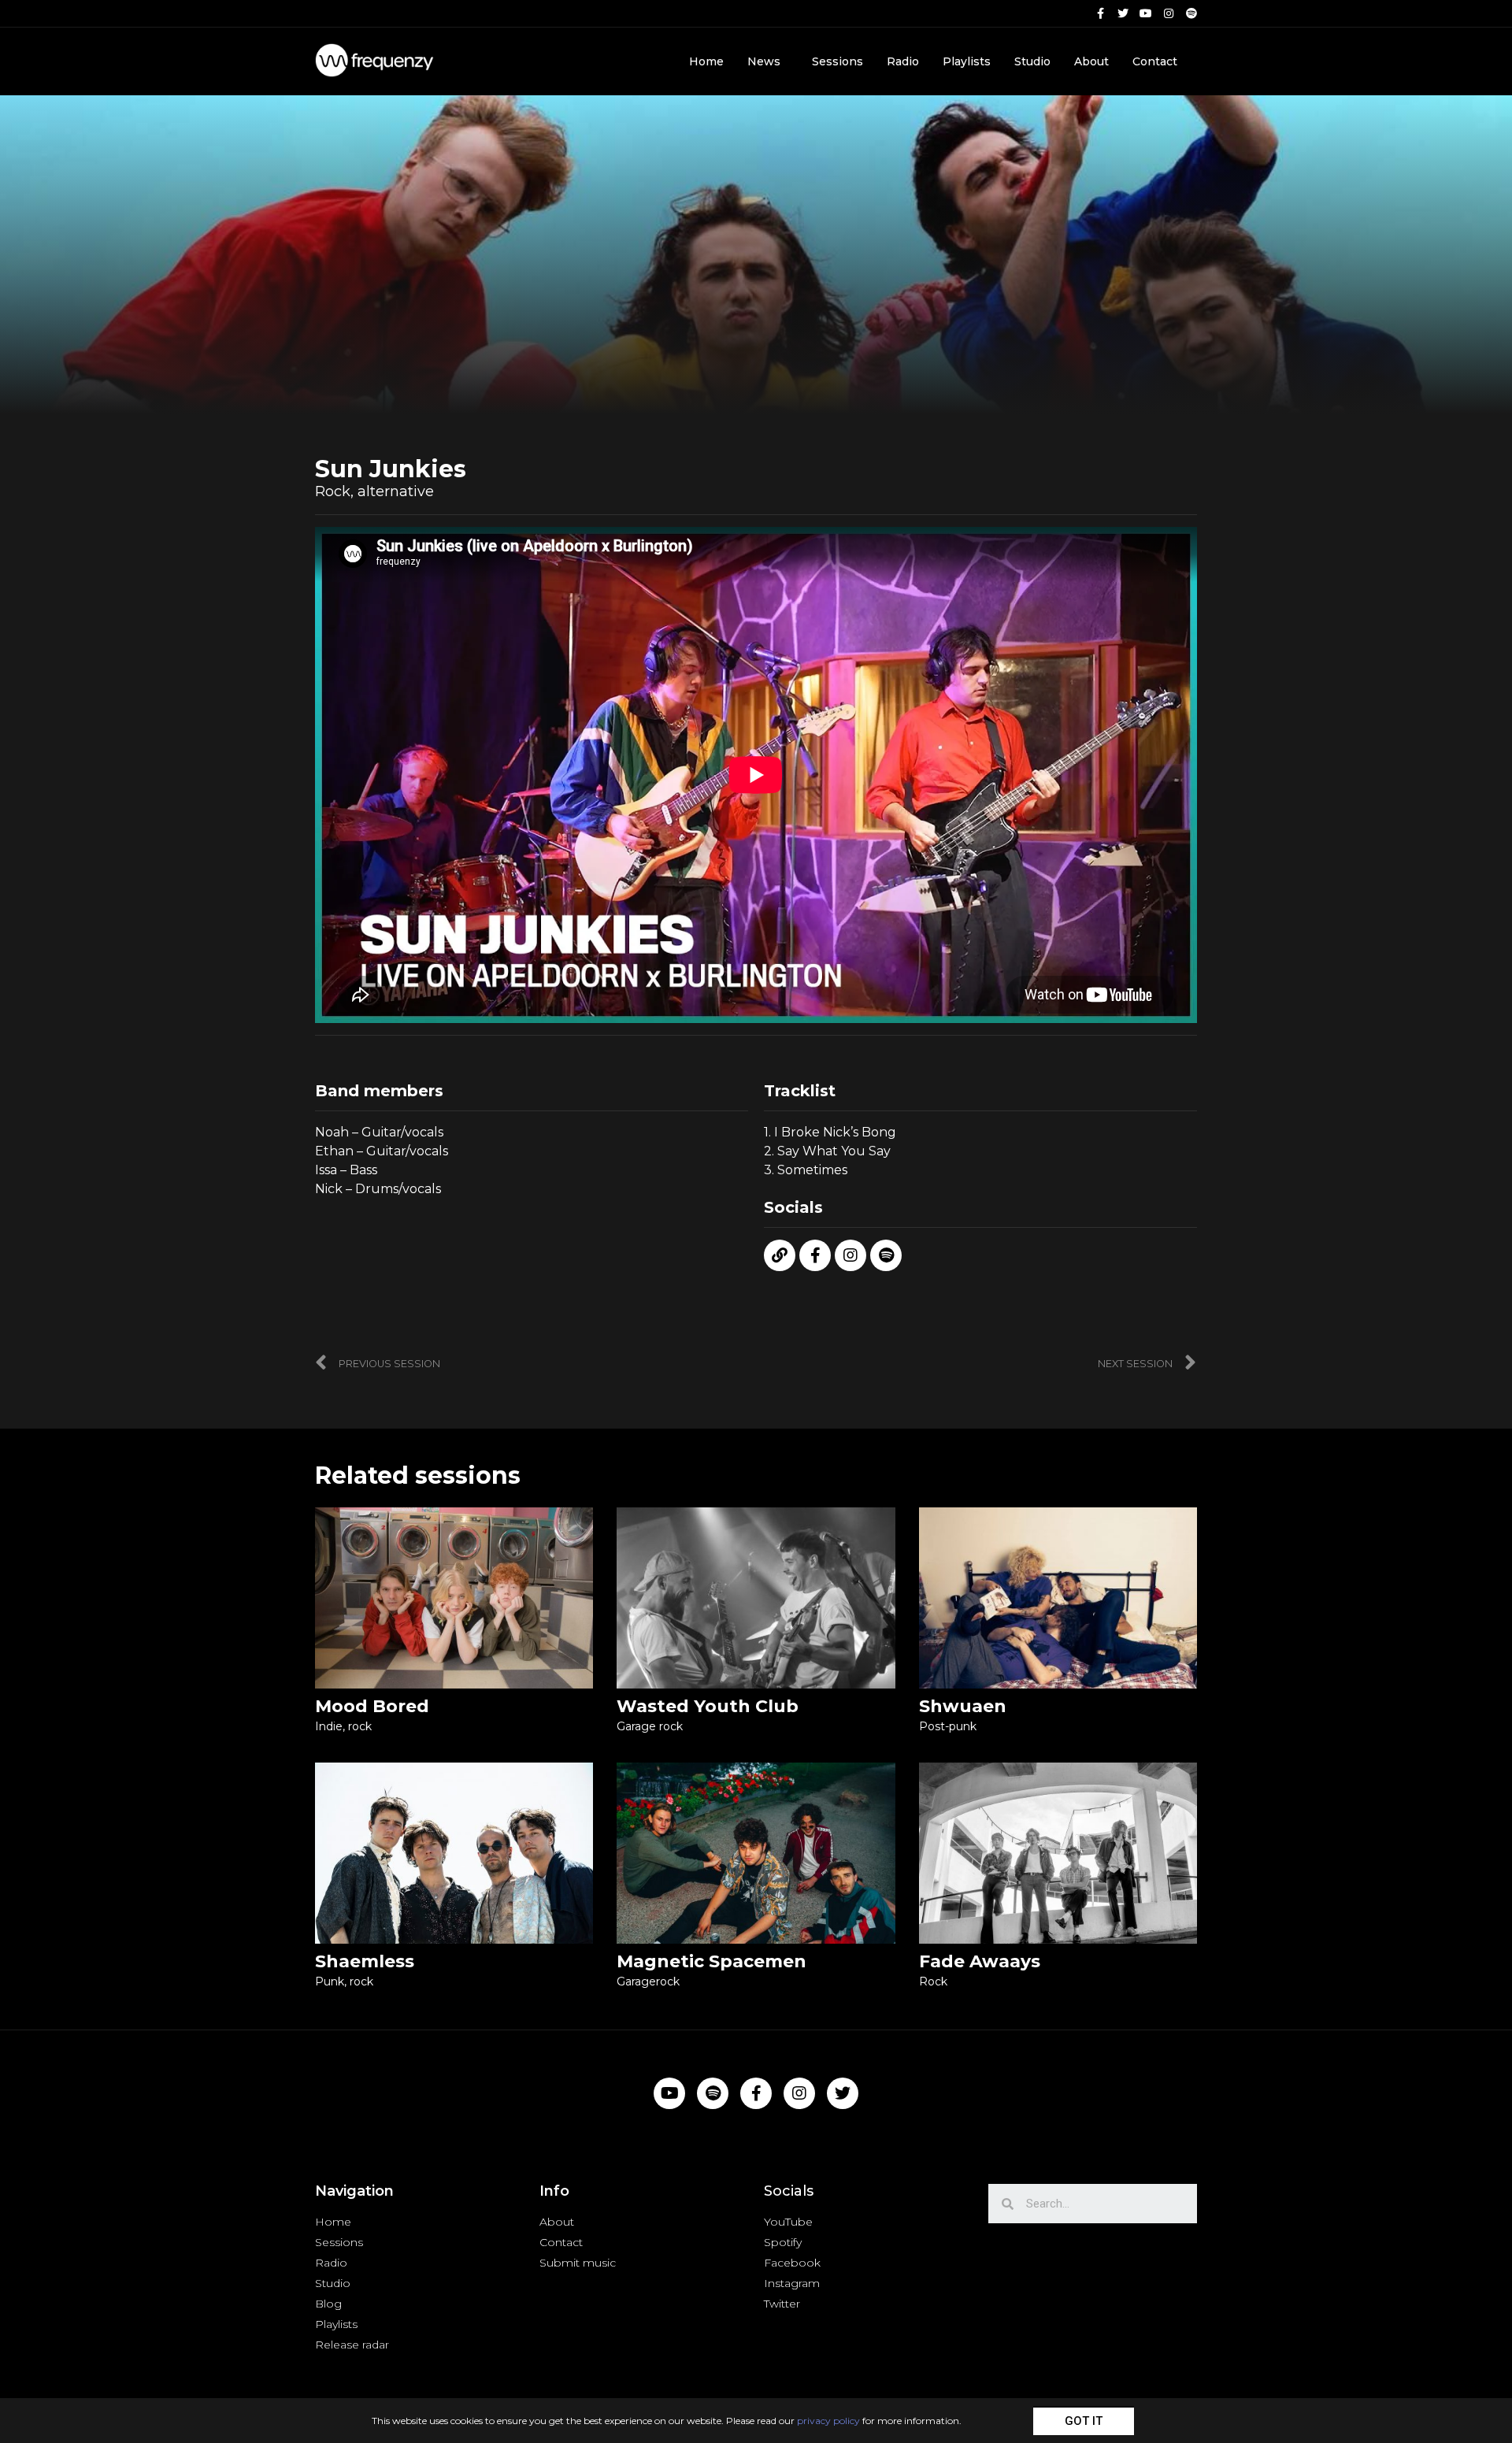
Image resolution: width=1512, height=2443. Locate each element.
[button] (1084, 2421)
